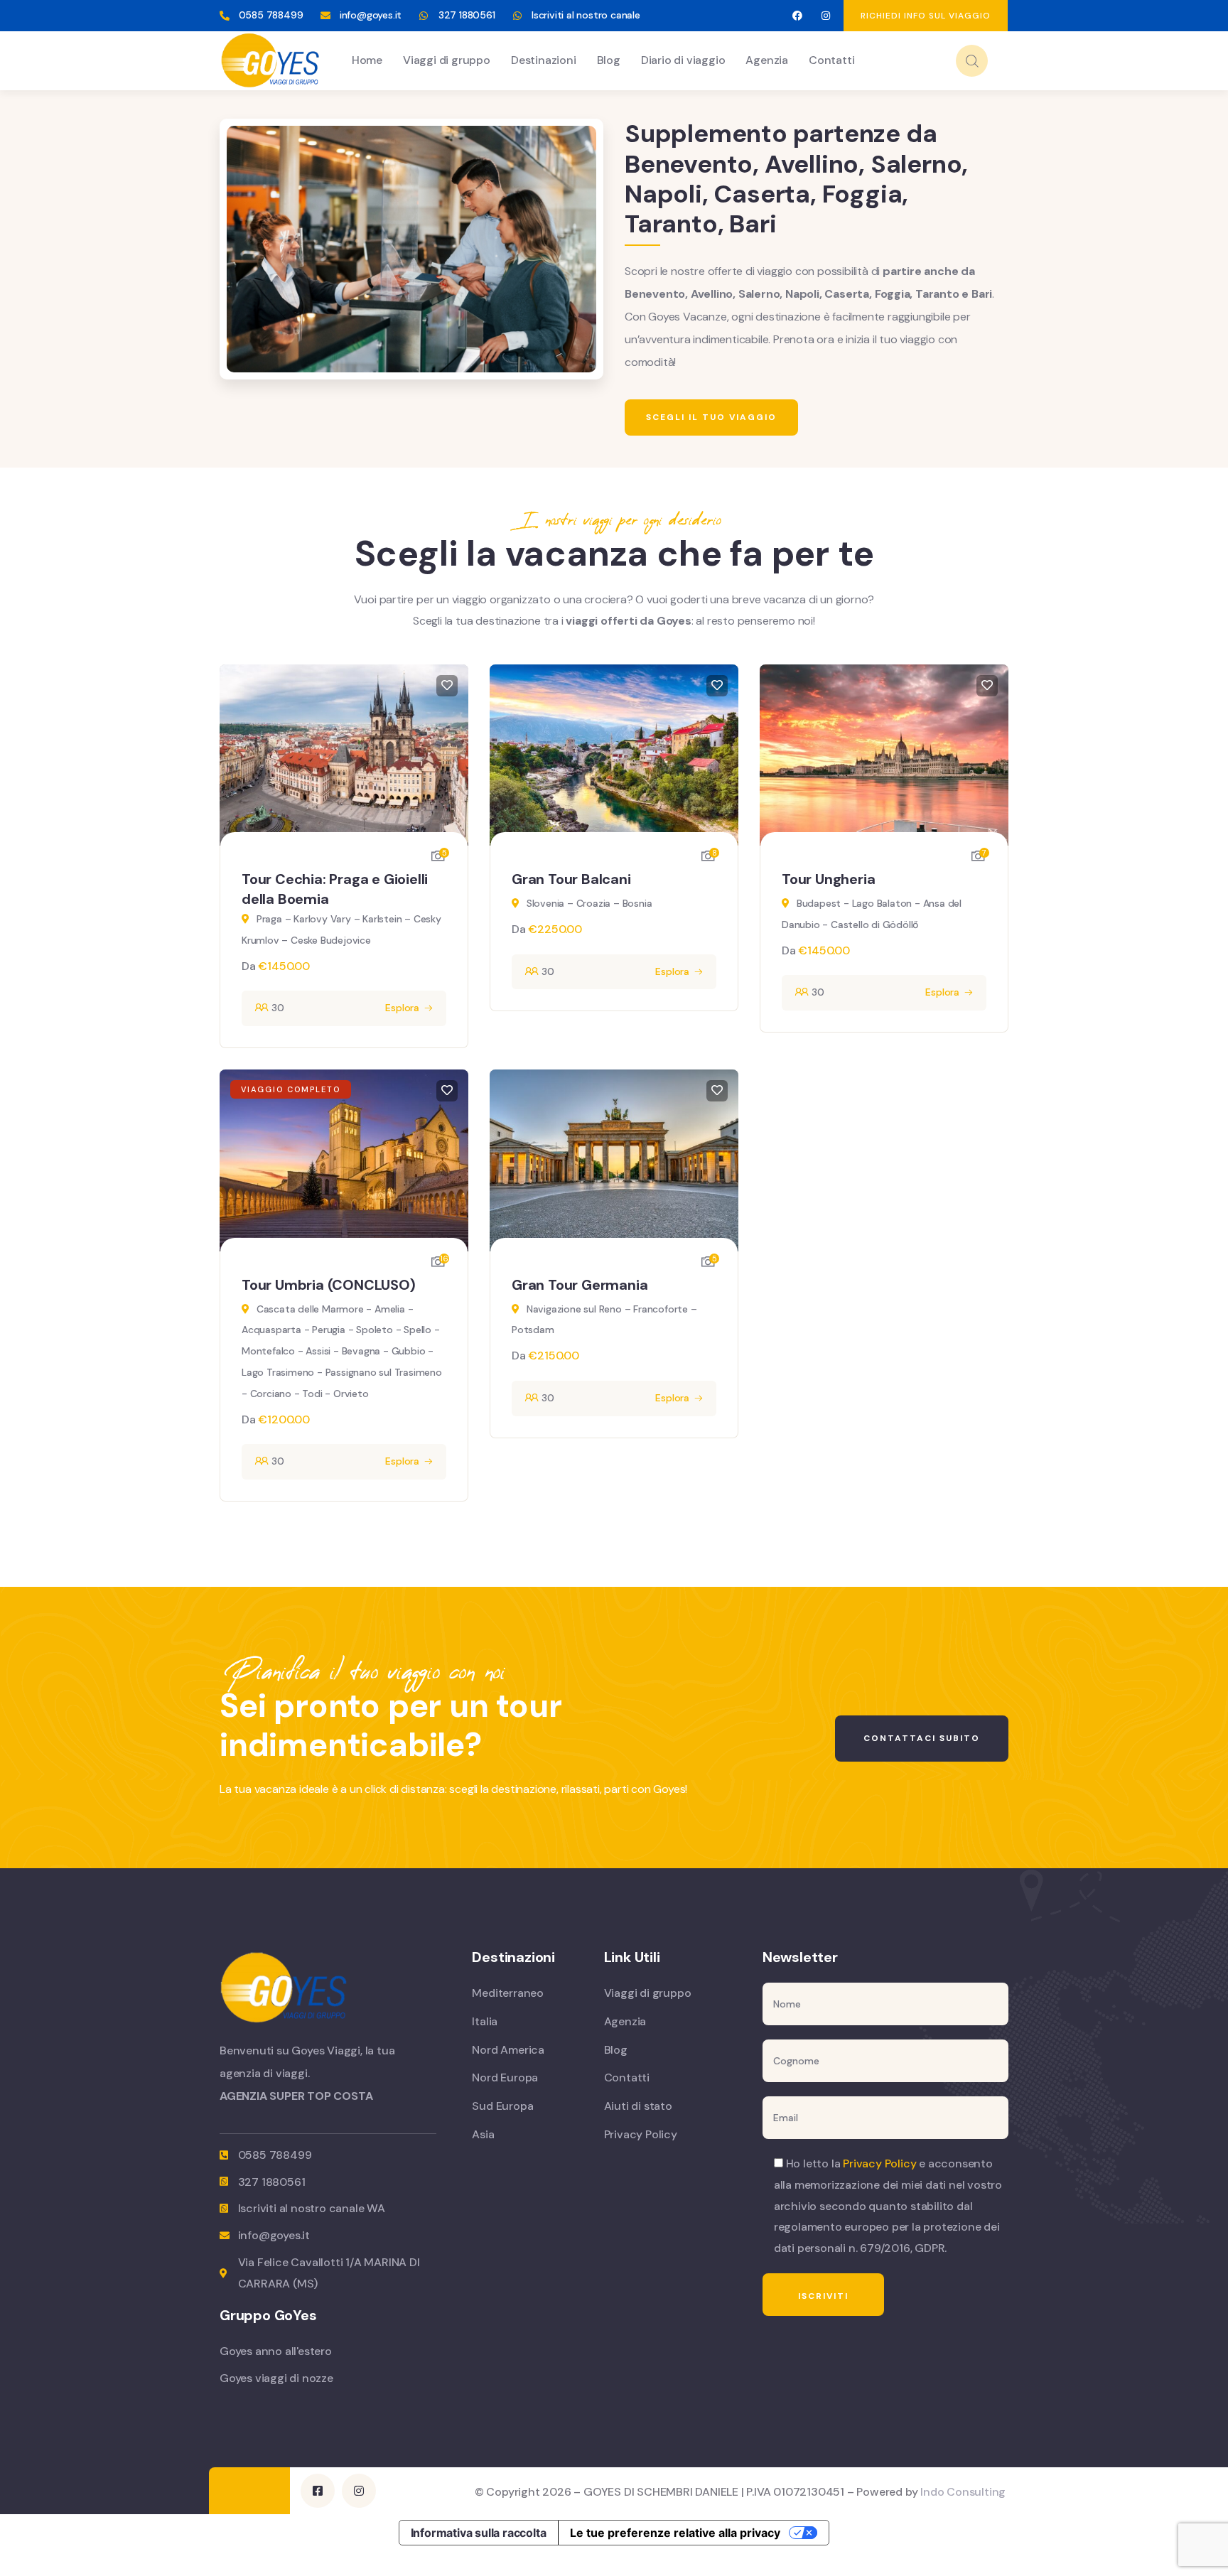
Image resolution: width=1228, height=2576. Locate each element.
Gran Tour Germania (580, 1285)
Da (250, 966)
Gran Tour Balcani (571, 879)
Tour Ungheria (828, 879)
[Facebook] (797, 16)
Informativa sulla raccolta (479, 2533)
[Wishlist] (447, 686)
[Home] (270, 60)
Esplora (402, 1008)
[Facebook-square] (318, 2491)
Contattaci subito (922, 1738)
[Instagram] (826, 16)
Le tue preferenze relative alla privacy (675, 2533)
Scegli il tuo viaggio (711, 417)
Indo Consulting (963, 2492)
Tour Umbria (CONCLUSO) (329, 1285)
